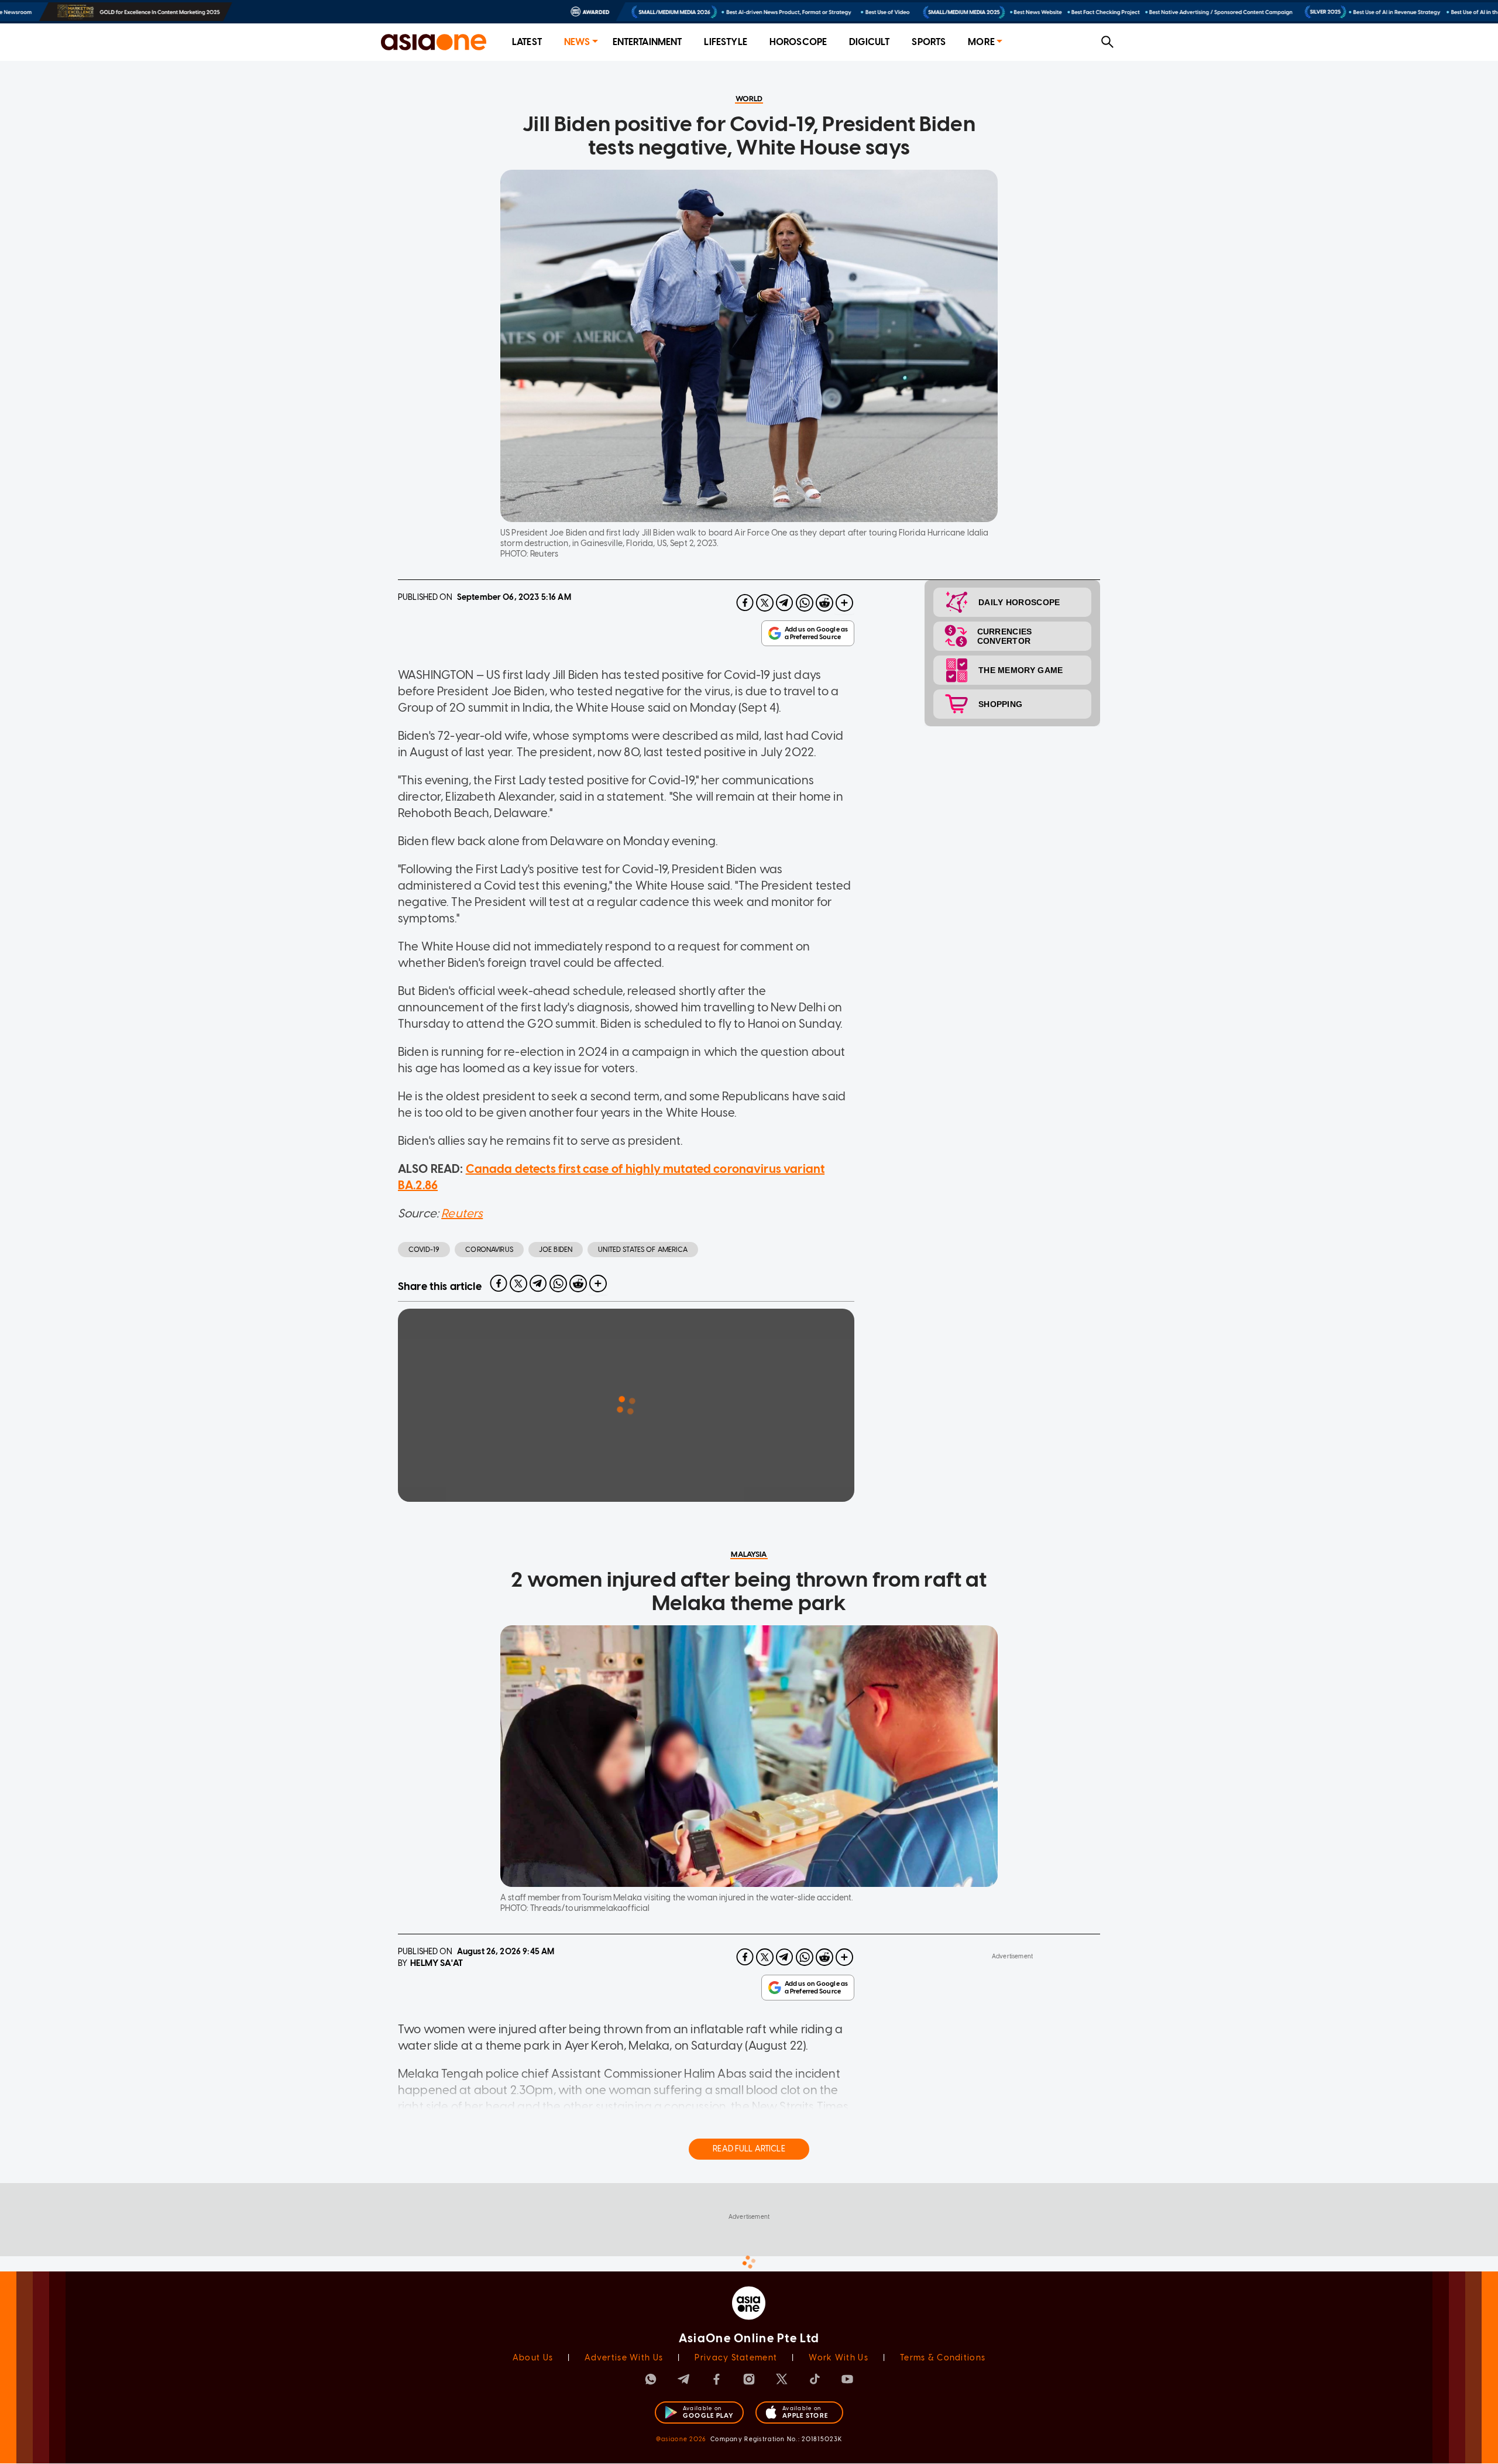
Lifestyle (725, 42)
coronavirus (489, 1250)
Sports (929, 42)
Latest (527, 42)
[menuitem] (527, 42)
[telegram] (785, 603)
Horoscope (798, 42)
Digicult (869, 42)
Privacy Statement (736, 2358)
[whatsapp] (805, 603)
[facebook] (745, 603)
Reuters (462, 1213)
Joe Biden (556, 1250)
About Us (533, 2358)
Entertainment (647, 42)
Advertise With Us (624, 2358)
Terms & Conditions (943, 2358)
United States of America (643, 1250)
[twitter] (765, 603)
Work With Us (838, 2358)
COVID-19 (424, 1250)
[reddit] (824, 603)
